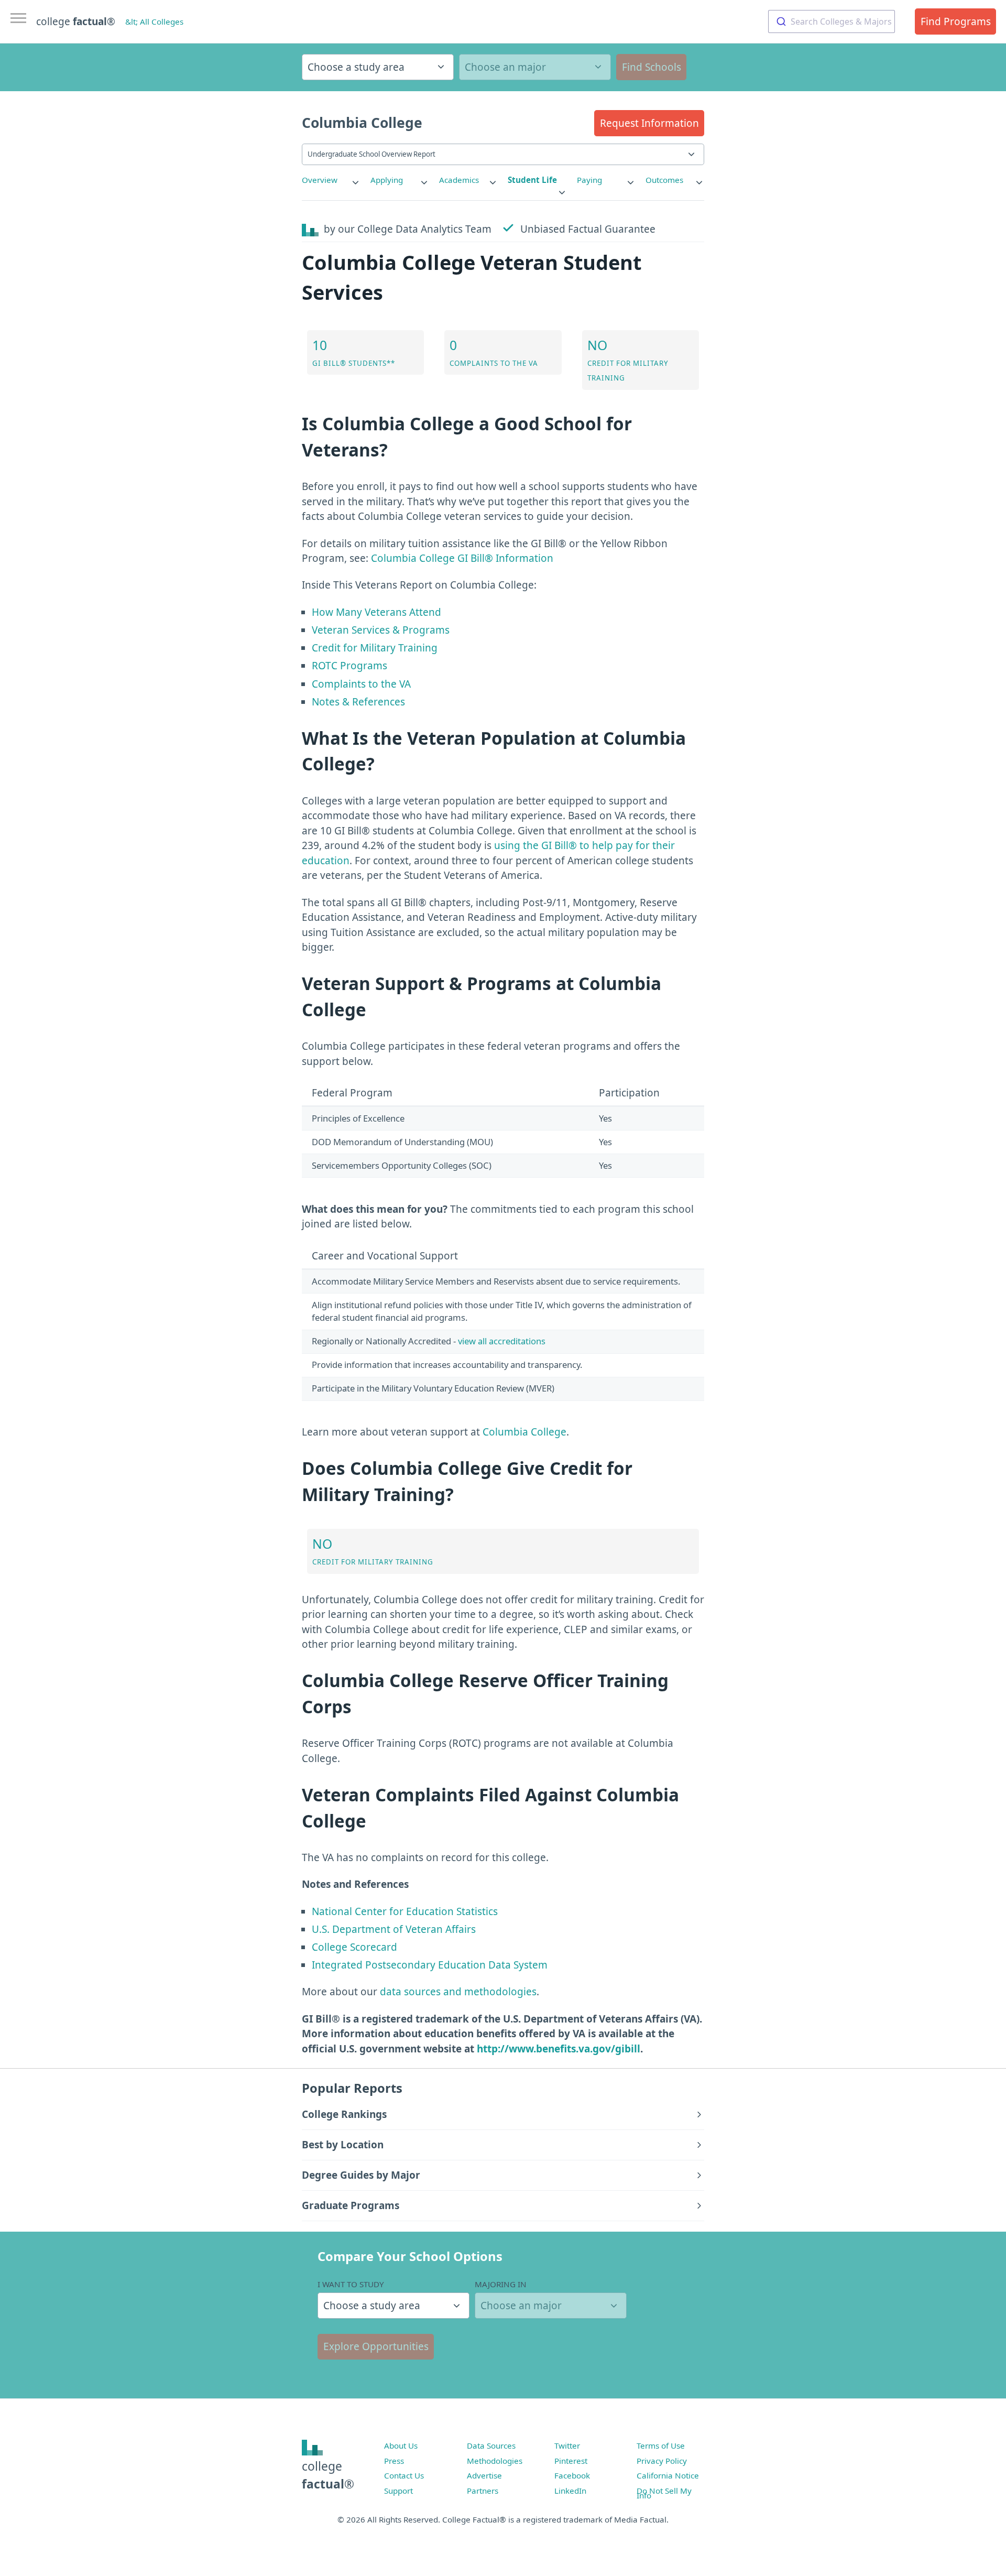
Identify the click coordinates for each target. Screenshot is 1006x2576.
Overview (320, 180)
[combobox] (832, 21)
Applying (387, 180)
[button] (649, 123)
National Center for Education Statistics (405, 1911)
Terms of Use (661, 2445)
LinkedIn (570, 2491)
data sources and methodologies (458, 1992)
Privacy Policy (662, 2461)
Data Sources (491, 2445)
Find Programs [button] (956, 21)
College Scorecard (354, 1947)
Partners (483, 2491)
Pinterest (571, 2461)
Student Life (532, 180)
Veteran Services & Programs (381, 630)
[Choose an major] (535, 67)
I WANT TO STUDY (351, 2284)
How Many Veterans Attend (376, 612)
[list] (331, 180)
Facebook (572, 2475)
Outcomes (664, 180)
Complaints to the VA (361, 684)
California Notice (668, 2475)
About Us (401, 2445)
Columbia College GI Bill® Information (462, 558)
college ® (76, 21)
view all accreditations (502, 1341)
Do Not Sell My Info (664, 2493)
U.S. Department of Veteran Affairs (394, 1929)
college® (328, 2475)
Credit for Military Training (375, 648)
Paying (589, 180)
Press (394, 2461)
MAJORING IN (501, 2284)
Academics (459, 180)
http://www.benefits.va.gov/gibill (559, 2049)
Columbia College (524, 1432)
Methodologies (495, 2461)
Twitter (567, 2445)
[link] (331, 180)
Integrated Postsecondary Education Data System (430, 1965)
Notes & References (358, 702)
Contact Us (404, 2475)
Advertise (484, 2475)
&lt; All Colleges (154, 21)
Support (398, 2491)
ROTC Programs (349, 666)
